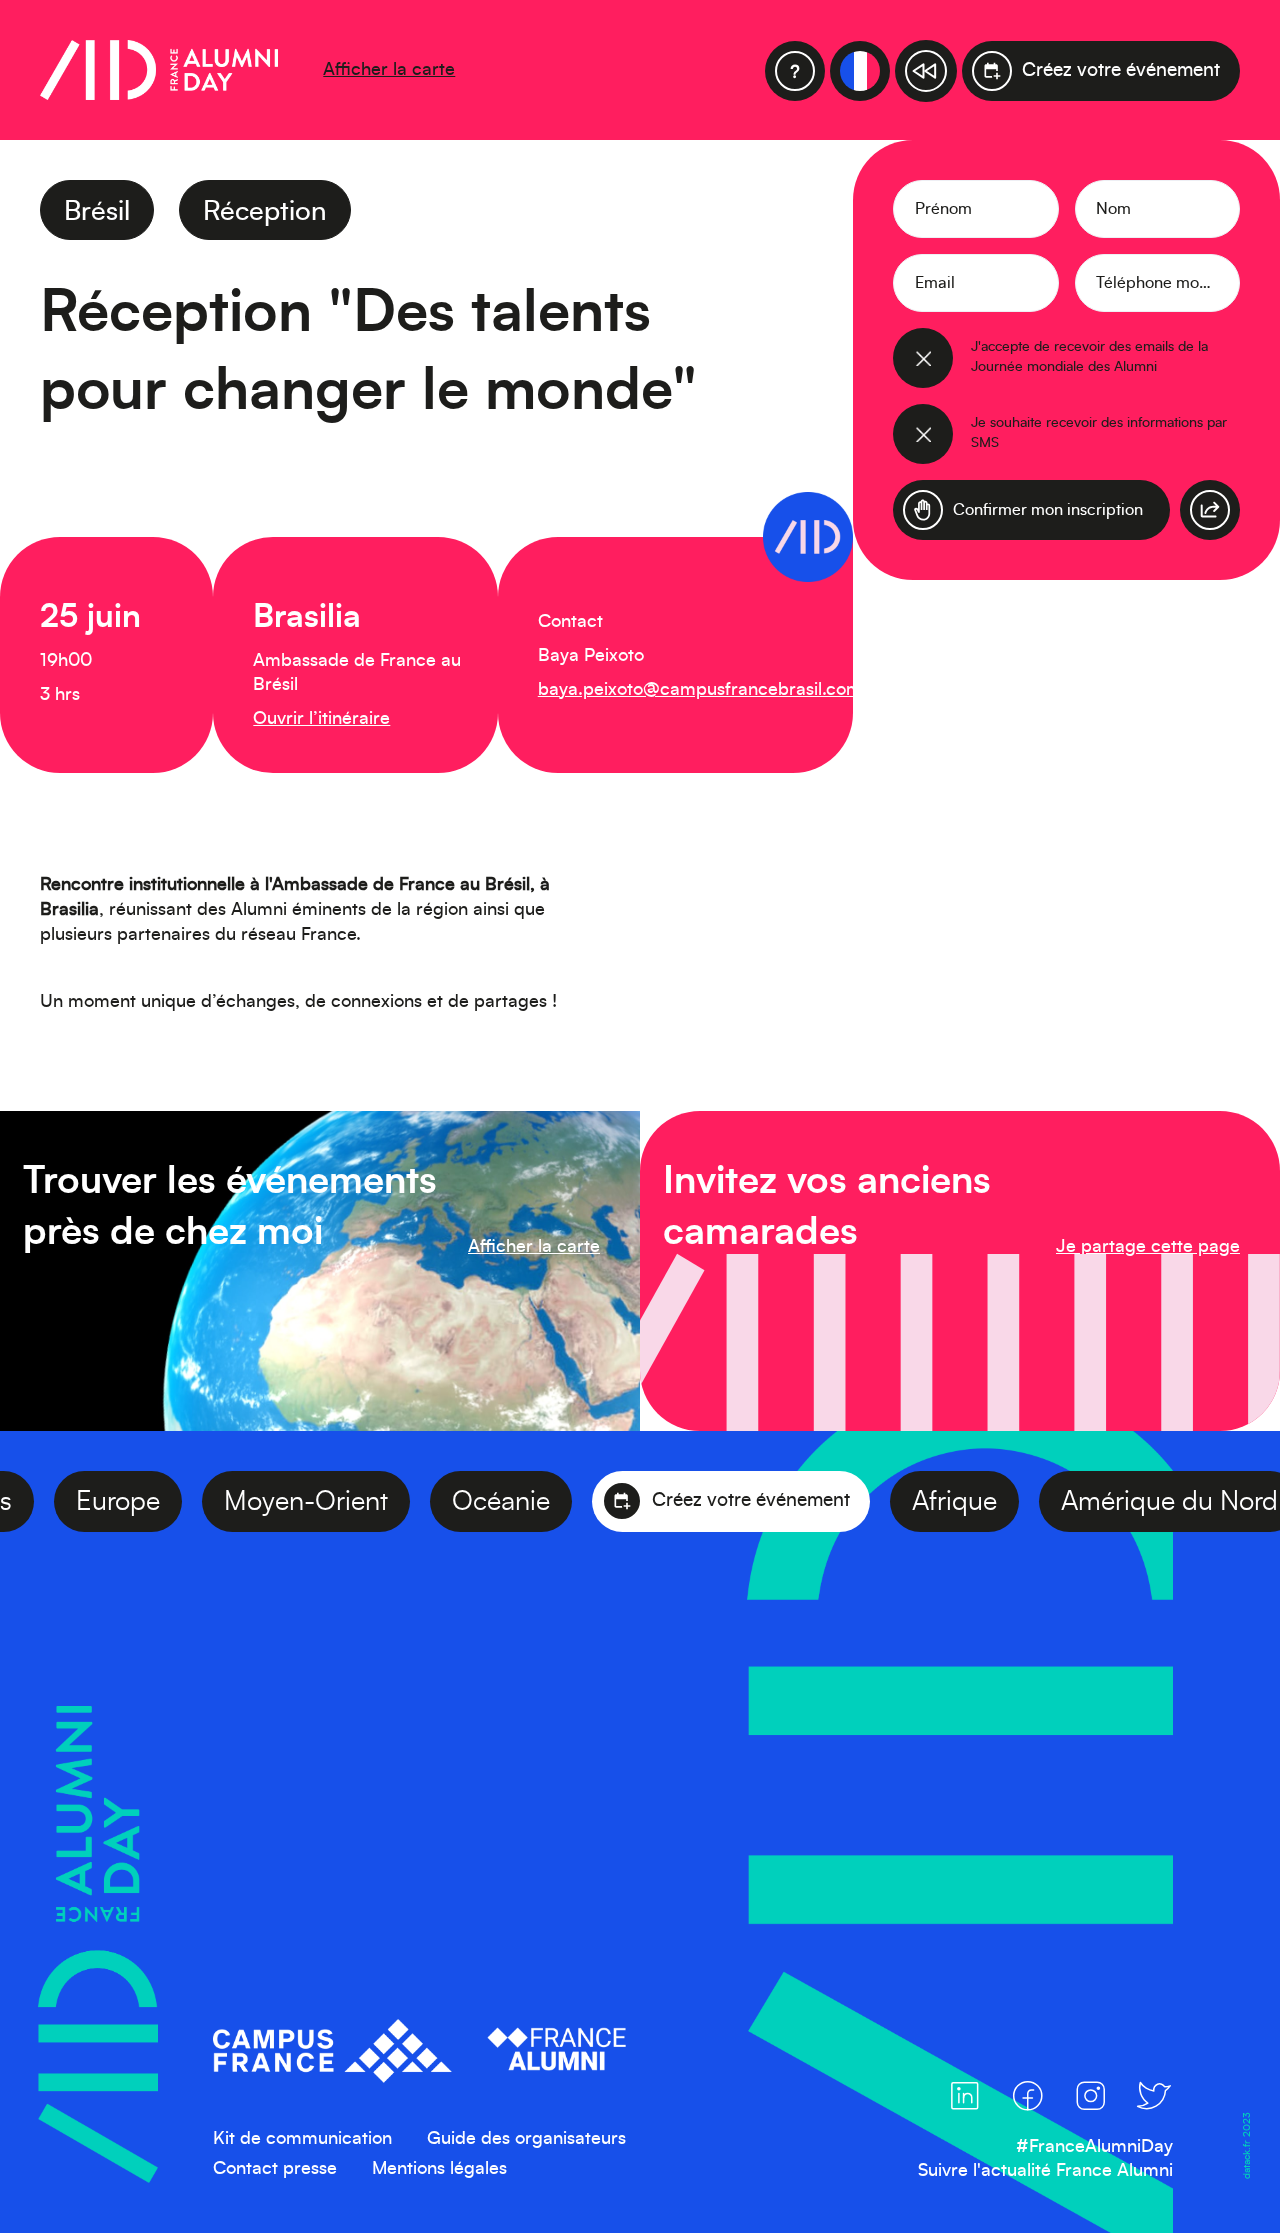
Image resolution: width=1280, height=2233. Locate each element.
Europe (166, 1501)
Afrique (1002, 1501)
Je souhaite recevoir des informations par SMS (1099, 433)
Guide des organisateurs (526, 2139)
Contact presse (275, 2169)
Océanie (549, 1501)
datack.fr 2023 (1246, 2145)
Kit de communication (302, 2139)
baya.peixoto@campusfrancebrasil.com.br (711, 690)
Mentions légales (439, 2169)
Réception (265, 211)
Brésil (97, 211)
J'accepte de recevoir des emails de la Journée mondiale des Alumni (1089, 357)
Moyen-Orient (354, 1501)
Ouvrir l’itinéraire (321, 719)
